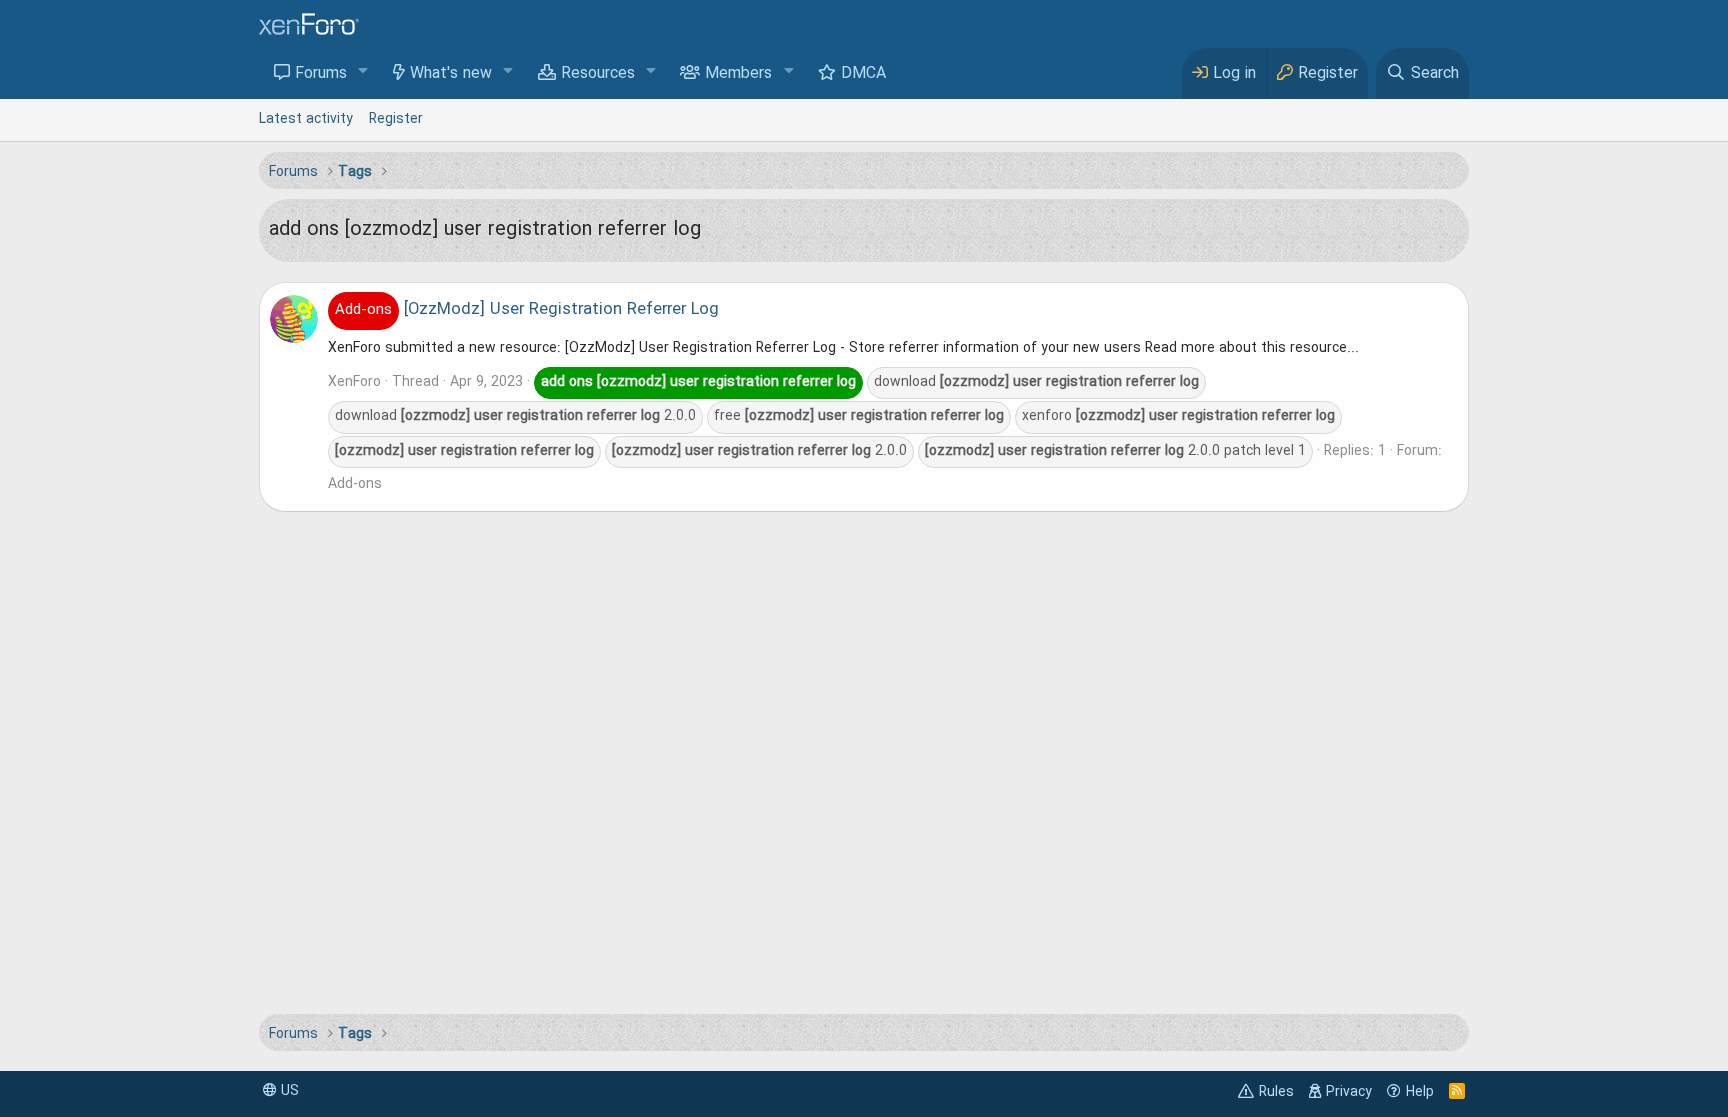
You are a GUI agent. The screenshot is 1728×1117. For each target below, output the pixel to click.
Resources (598, 74)
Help (1420, 1092)
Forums (321, 74)
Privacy (1349, 1092)
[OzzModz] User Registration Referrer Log (527, 310)
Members (738, 74)
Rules (1276, 1092)
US (288, 1091)
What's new (451, 74)
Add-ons (355, 484)
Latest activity (306, 119)
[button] (363, 72)
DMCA (863, 74)
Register (396, 119)
